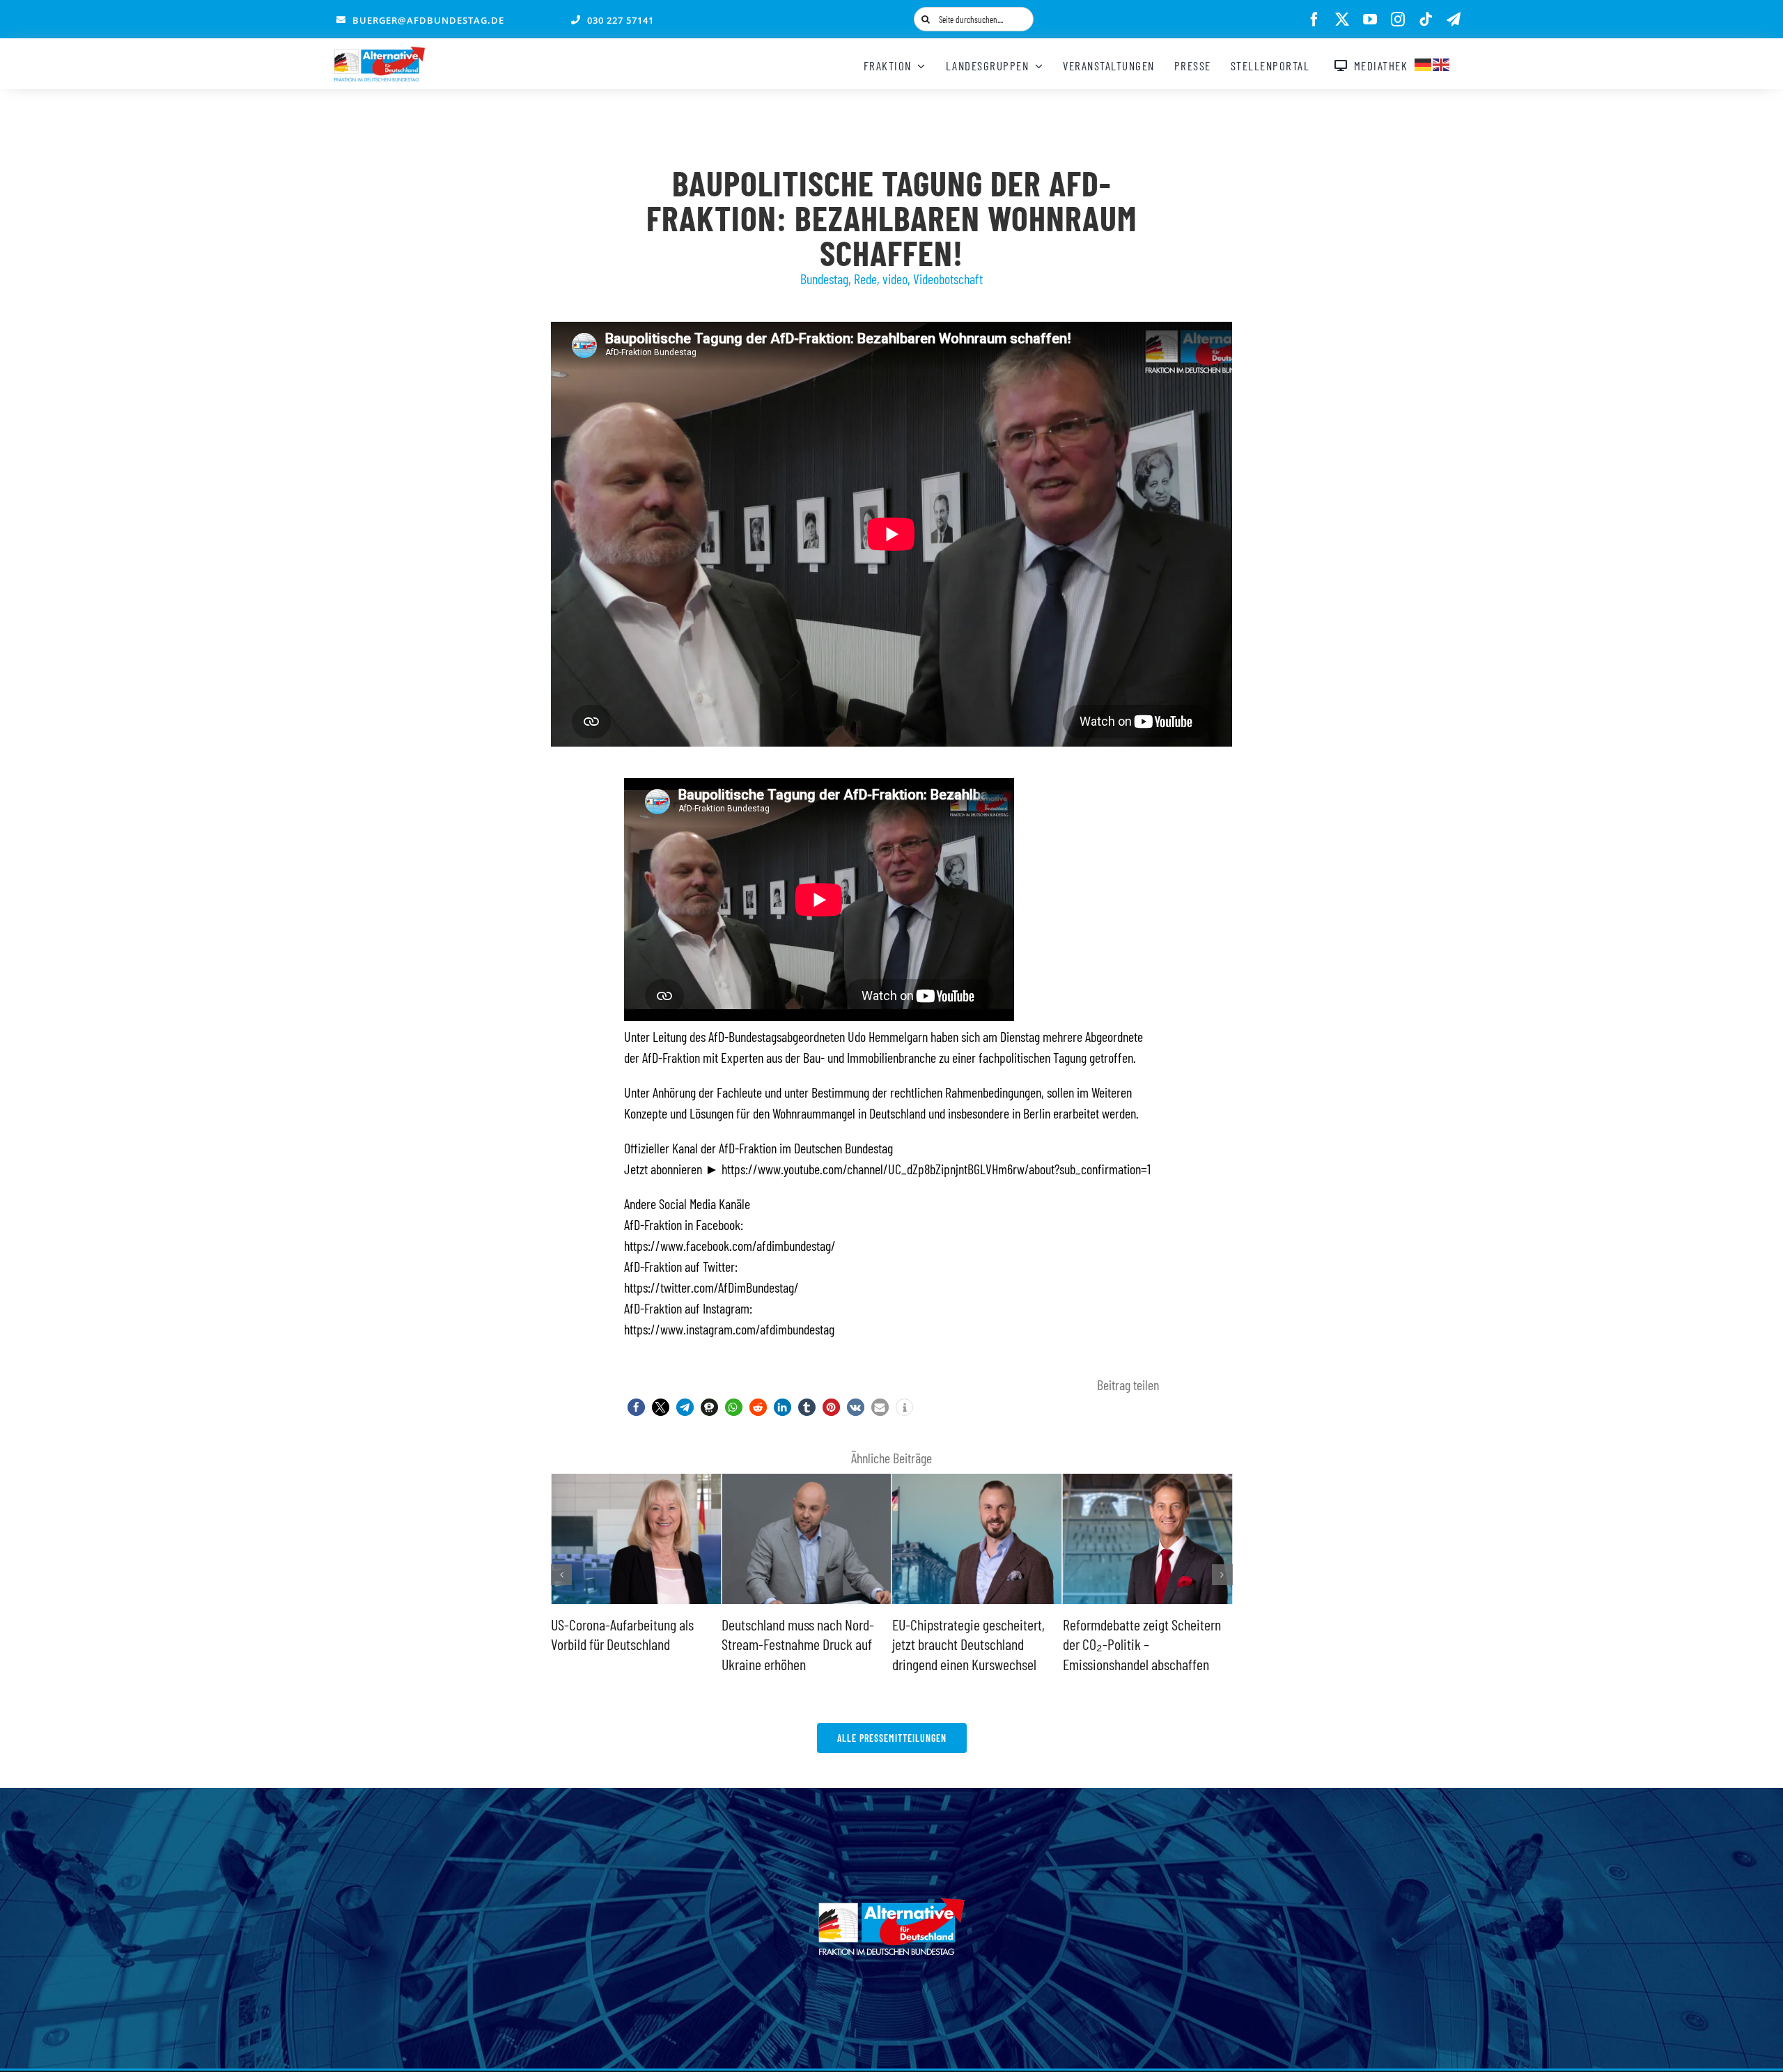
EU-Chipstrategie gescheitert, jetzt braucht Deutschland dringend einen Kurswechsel (798, 1644)
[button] (636, 1407)
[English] (1442, 63)
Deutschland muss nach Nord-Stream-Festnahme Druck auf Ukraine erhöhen (627, 1644)
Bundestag (824, 279)
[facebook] (1314, 20)
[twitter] (1342, 20)
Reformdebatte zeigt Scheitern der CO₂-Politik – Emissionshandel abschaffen (971, 1644)
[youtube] (1370, 20)
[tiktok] (1426, 20)
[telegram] (1454, 20)
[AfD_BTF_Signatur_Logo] (380, 54)
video (895, 279)
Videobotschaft (948, 279)
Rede (865, 279)
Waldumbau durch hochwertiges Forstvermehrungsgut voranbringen (1145, 1644)
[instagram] (1398, 20)
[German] (1424, 63)
